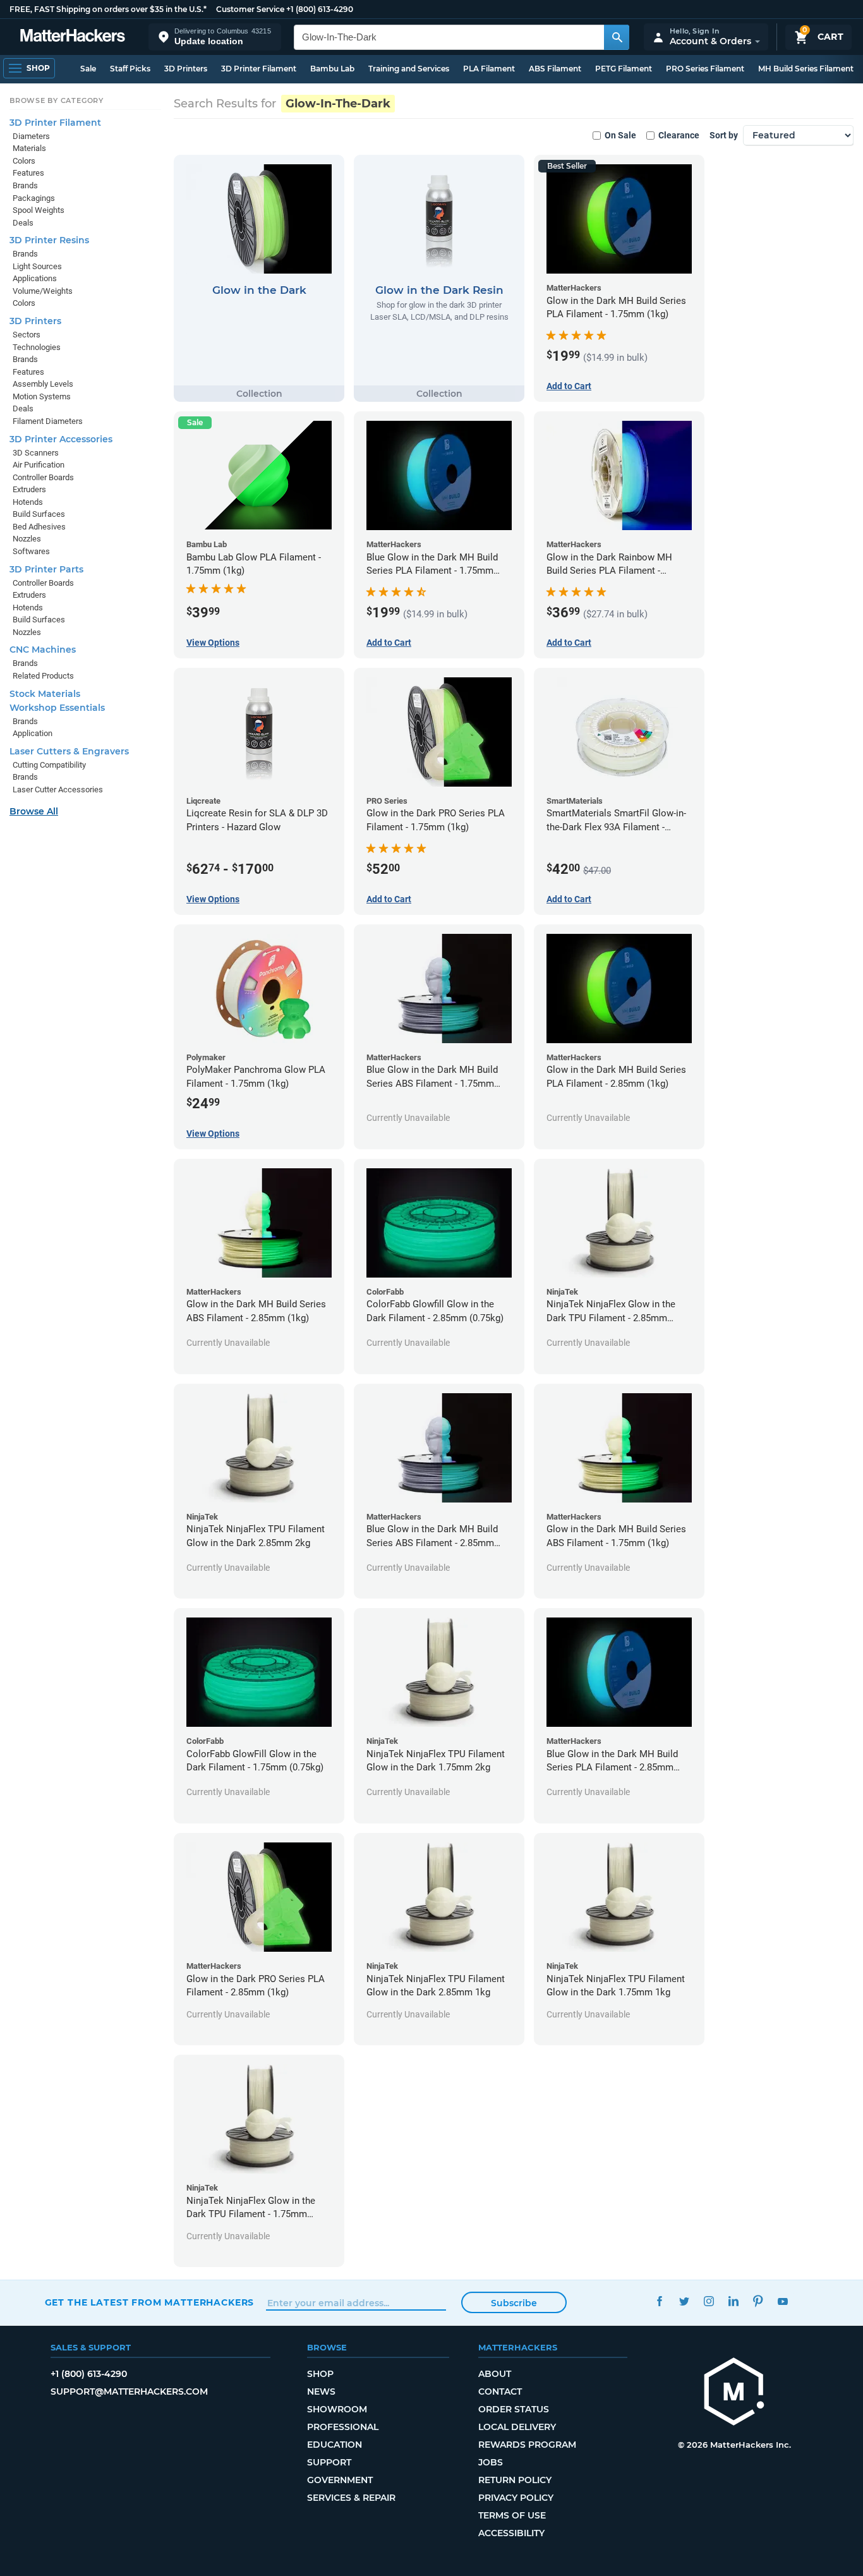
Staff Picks (130, 69)
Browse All (34, 811)
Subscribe (514, 2303)
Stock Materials (45, 694)
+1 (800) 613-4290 (320, 9)
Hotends (28, 502)
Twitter (685, 2301)
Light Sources (37, 266)
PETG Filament (624, 69)
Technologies (37, 347)
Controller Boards (43, 477)
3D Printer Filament (259, 69)
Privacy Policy (516, 2498)
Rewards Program (527, 2445)
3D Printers (186, 69)
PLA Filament (489, 69)
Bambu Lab (332, 69)
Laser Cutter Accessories (58, 789)
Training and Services (409, 69)
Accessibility (511, 2533)
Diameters (31, 136)
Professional (343, 2427)
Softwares (31, 551)
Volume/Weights (43, 291)
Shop (320, 2374)
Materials (29, 148)
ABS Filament (555, 69)
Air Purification (39, 465)
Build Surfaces (39, 514)
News (321, 2392)
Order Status (514, 2409)
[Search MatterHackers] (617, 37)
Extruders (29, 489)
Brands (25, 185)
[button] (215, 37)
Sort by (724, 135)
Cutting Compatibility (49, 765)
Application (33, 733)
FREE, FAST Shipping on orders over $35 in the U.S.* (108, 9)
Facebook (660, 2301)
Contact (500, 2392)
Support (329, 2462)
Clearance (679, 135)
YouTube (783, 2301)
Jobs (491, 2462)
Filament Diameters (48, 421)
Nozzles (27, 539)
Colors (24, 161)
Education (335, 2445)
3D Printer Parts (46, 569)
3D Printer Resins (49, 240)
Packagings (34, 198)
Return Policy (515, 2480)
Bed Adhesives (39, 527)
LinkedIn (734, 2301)
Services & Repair (351, 2498)
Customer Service (250, 9)
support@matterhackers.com (129, 2392)
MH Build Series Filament (806, 69)
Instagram (709, 2301)
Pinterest (758, 2301)
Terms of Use (512, 2515)
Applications (35, 278)
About (495, 2374)
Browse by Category (57, 100)
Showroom (337, 2409)
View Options (213, 643)
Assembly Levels (43, 384)
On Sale (620, 135)
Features (28, 173)
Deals (23, 223)
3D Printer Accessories (61, 439)
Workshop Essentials (57, 708)
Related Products (43, 676)
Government (340, 2480)
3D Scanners (36, 453)
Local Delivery (517, 2427)
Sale (88, 69)
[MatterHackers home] (73, 37)
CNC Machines (43, 650)
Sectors (27, 335)
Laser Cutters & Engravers (69, 751)
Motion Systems (42, 396)
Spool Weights (39, 210)
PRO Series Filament (705, 69)
